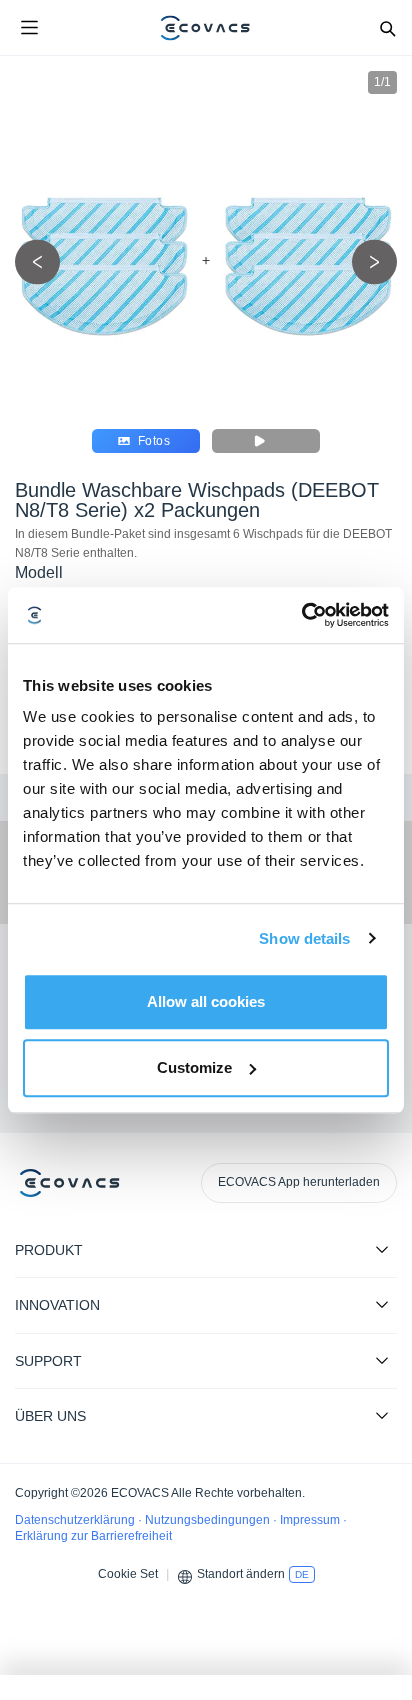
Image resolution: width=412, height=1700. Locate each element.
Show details (304, 938)
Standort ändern (241, 1574)
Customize (194, 1067)
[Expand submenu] (382, 1249)
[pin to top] (377, 1427)
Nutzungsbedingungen (209, 1520)
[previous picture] (37, 262)
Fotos (154, 441)
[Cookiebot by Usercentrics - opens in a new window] (301, 615)
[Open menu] (29, 28)
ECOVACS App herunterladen (299, 1182)
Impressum (311, 1520)
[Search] (387, 28)
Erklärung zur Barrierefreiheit (93, 1536)
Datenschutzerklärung (76, 1520)
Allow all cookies (206, 1001)
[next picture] (374, 262)
